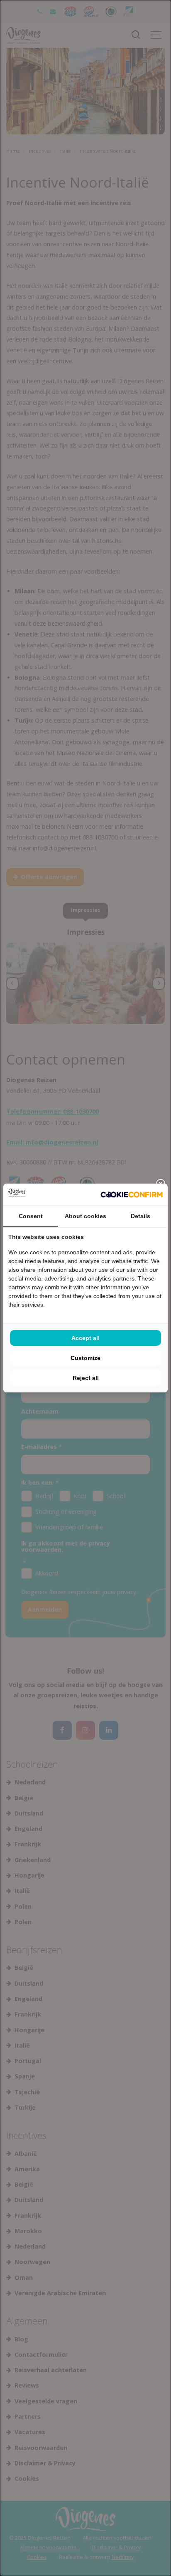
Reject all (86, 1378)
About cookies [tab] (85, 1216)
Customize (85, 1358)
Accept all (85, 1338)
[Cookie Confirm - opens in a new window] (132, 1194)
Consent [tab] (31, 1216)
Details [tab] (140, 1216)
